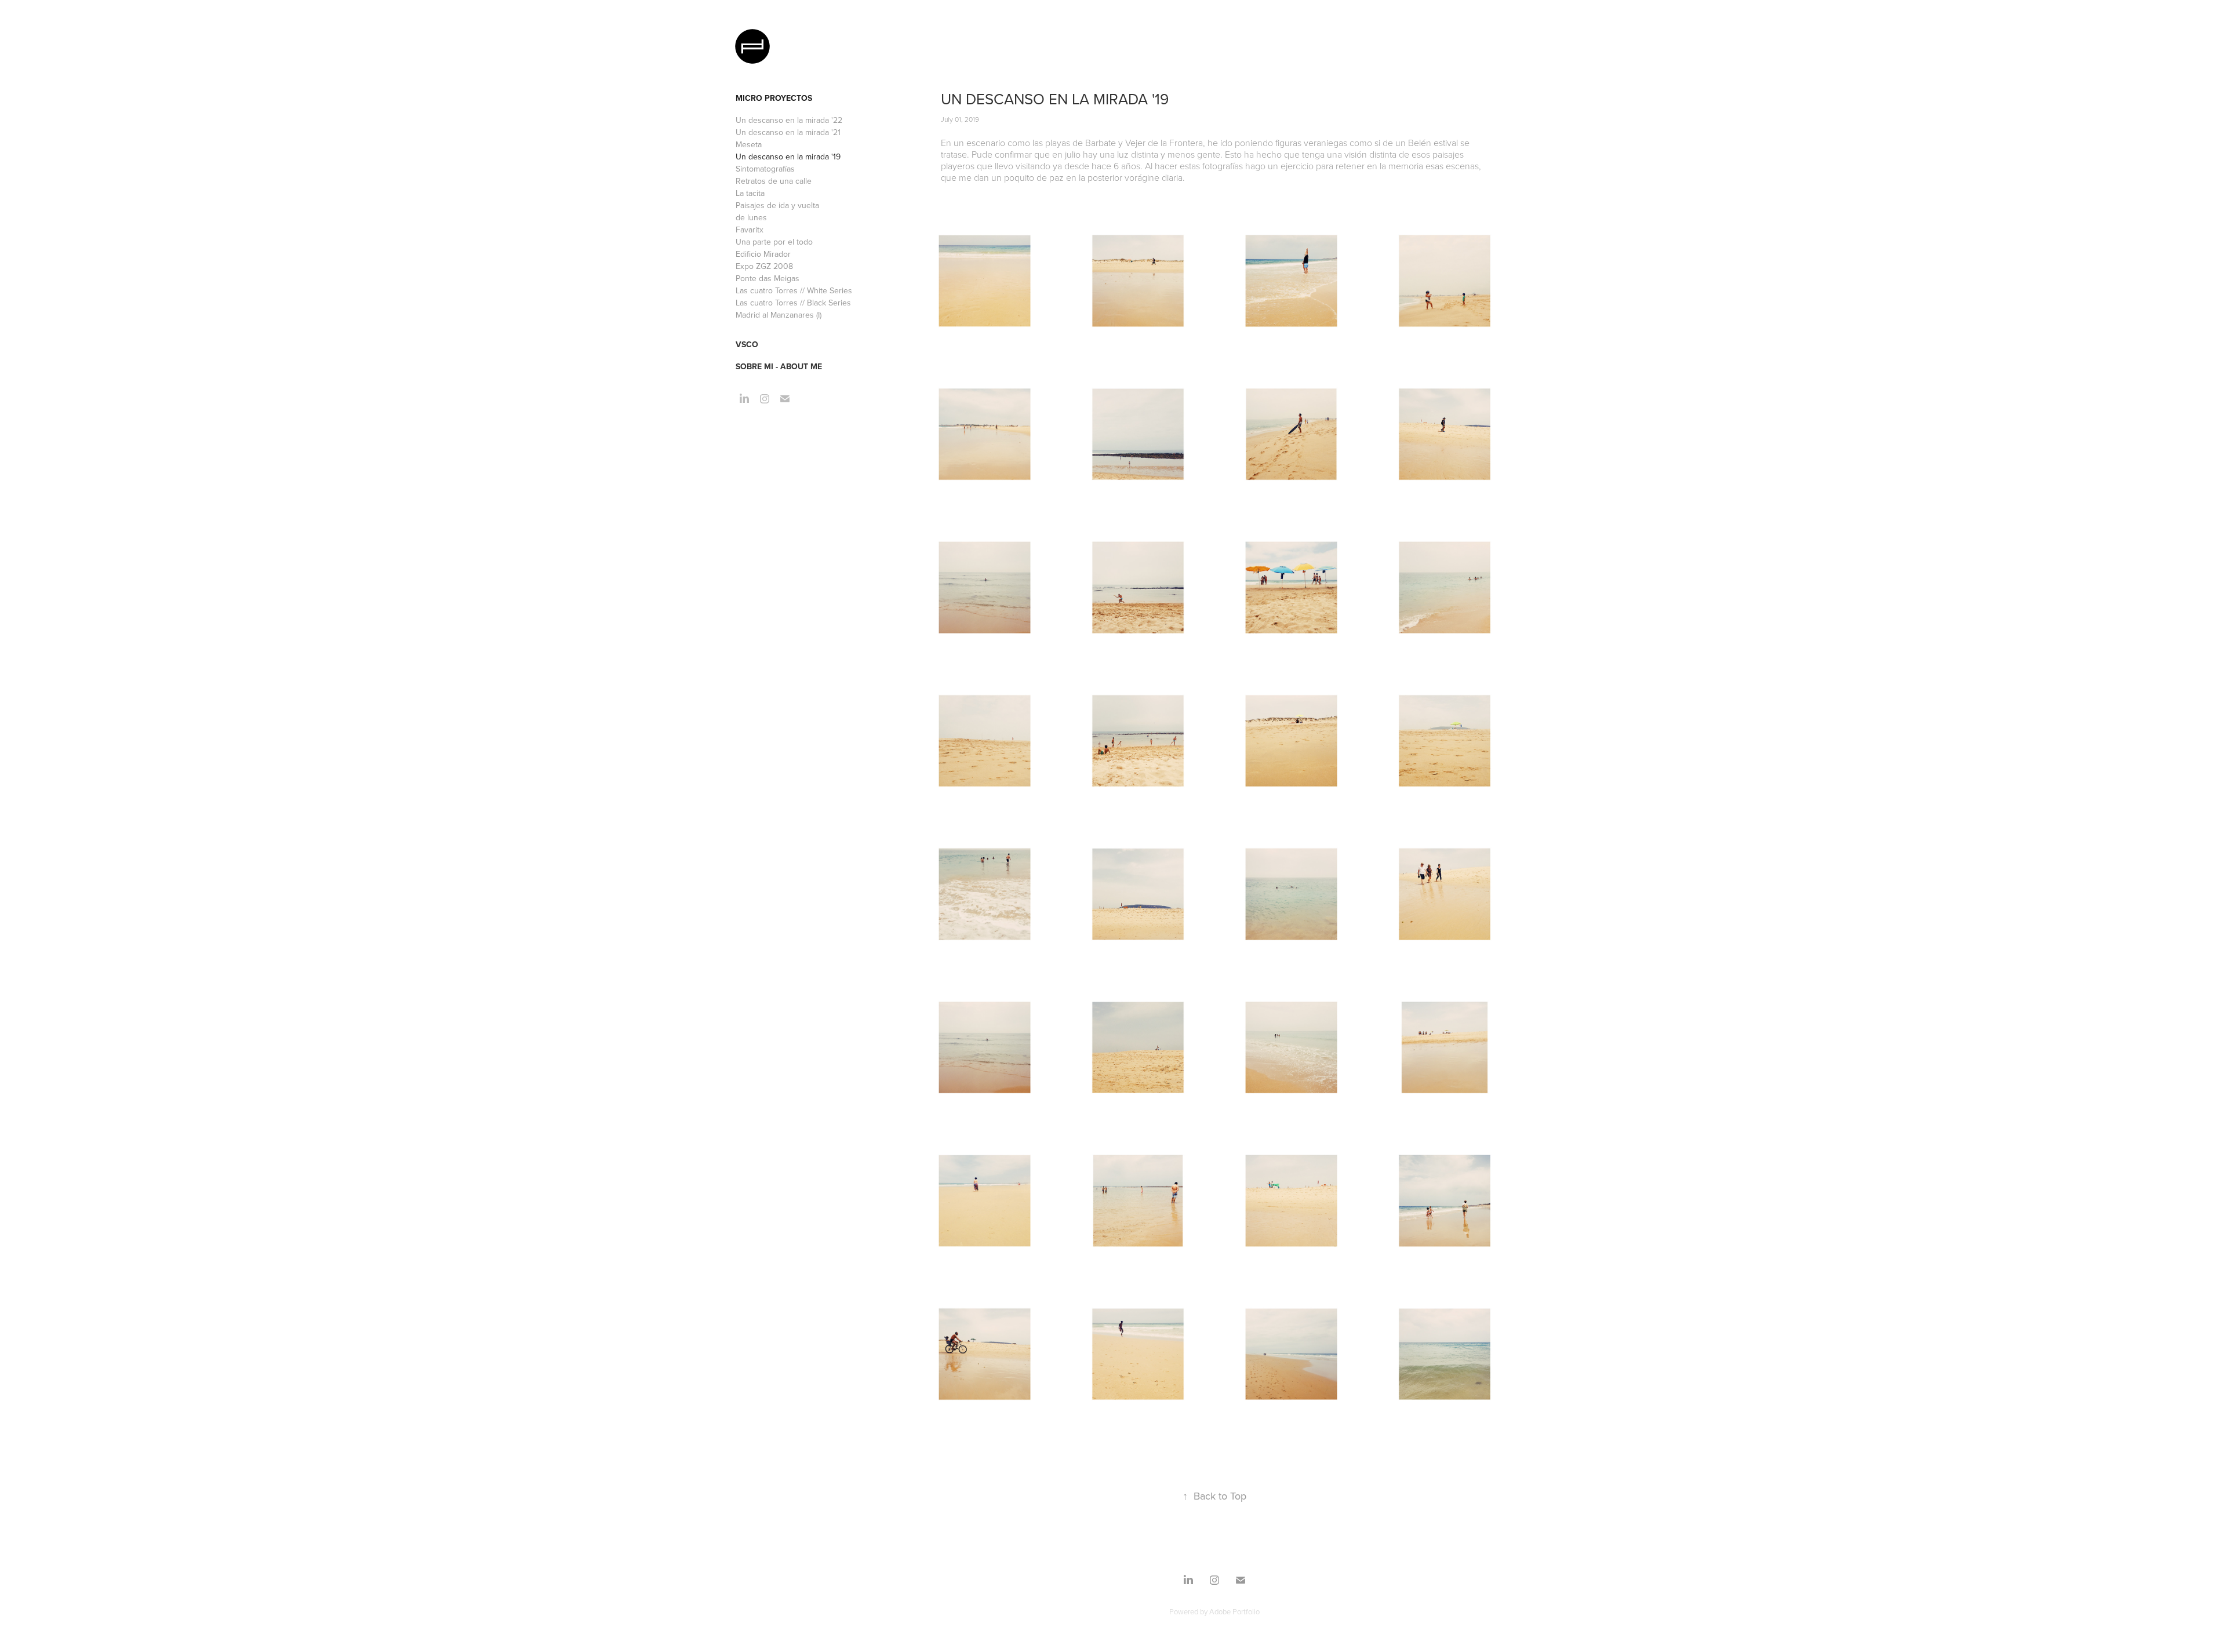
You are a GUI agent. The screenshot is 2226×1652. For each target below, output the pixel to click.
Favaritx (750, 230)
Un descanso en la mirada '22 (789, 120)
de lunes (751, 217)
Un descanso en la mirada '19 (788, 157)
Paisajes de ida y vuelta (777, 205)
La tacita (750, 193)
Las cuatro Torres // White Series (794, 290)
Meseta (749, 144)
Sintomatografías (765, 169)
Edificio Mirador (763, 254)
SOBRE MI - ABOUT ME (779, 366)
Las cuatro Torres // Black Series (793, 303)
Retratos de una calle (774, 181)
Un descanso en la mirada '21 (788, 132)
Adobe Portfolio (1234, 1611)
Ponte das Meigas (768, 278)
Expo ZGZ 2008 (764, 266)
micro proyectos (774, 98)
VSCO (747, 344)
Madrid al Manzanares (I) (779, 315)
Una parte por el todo (774, 242)
